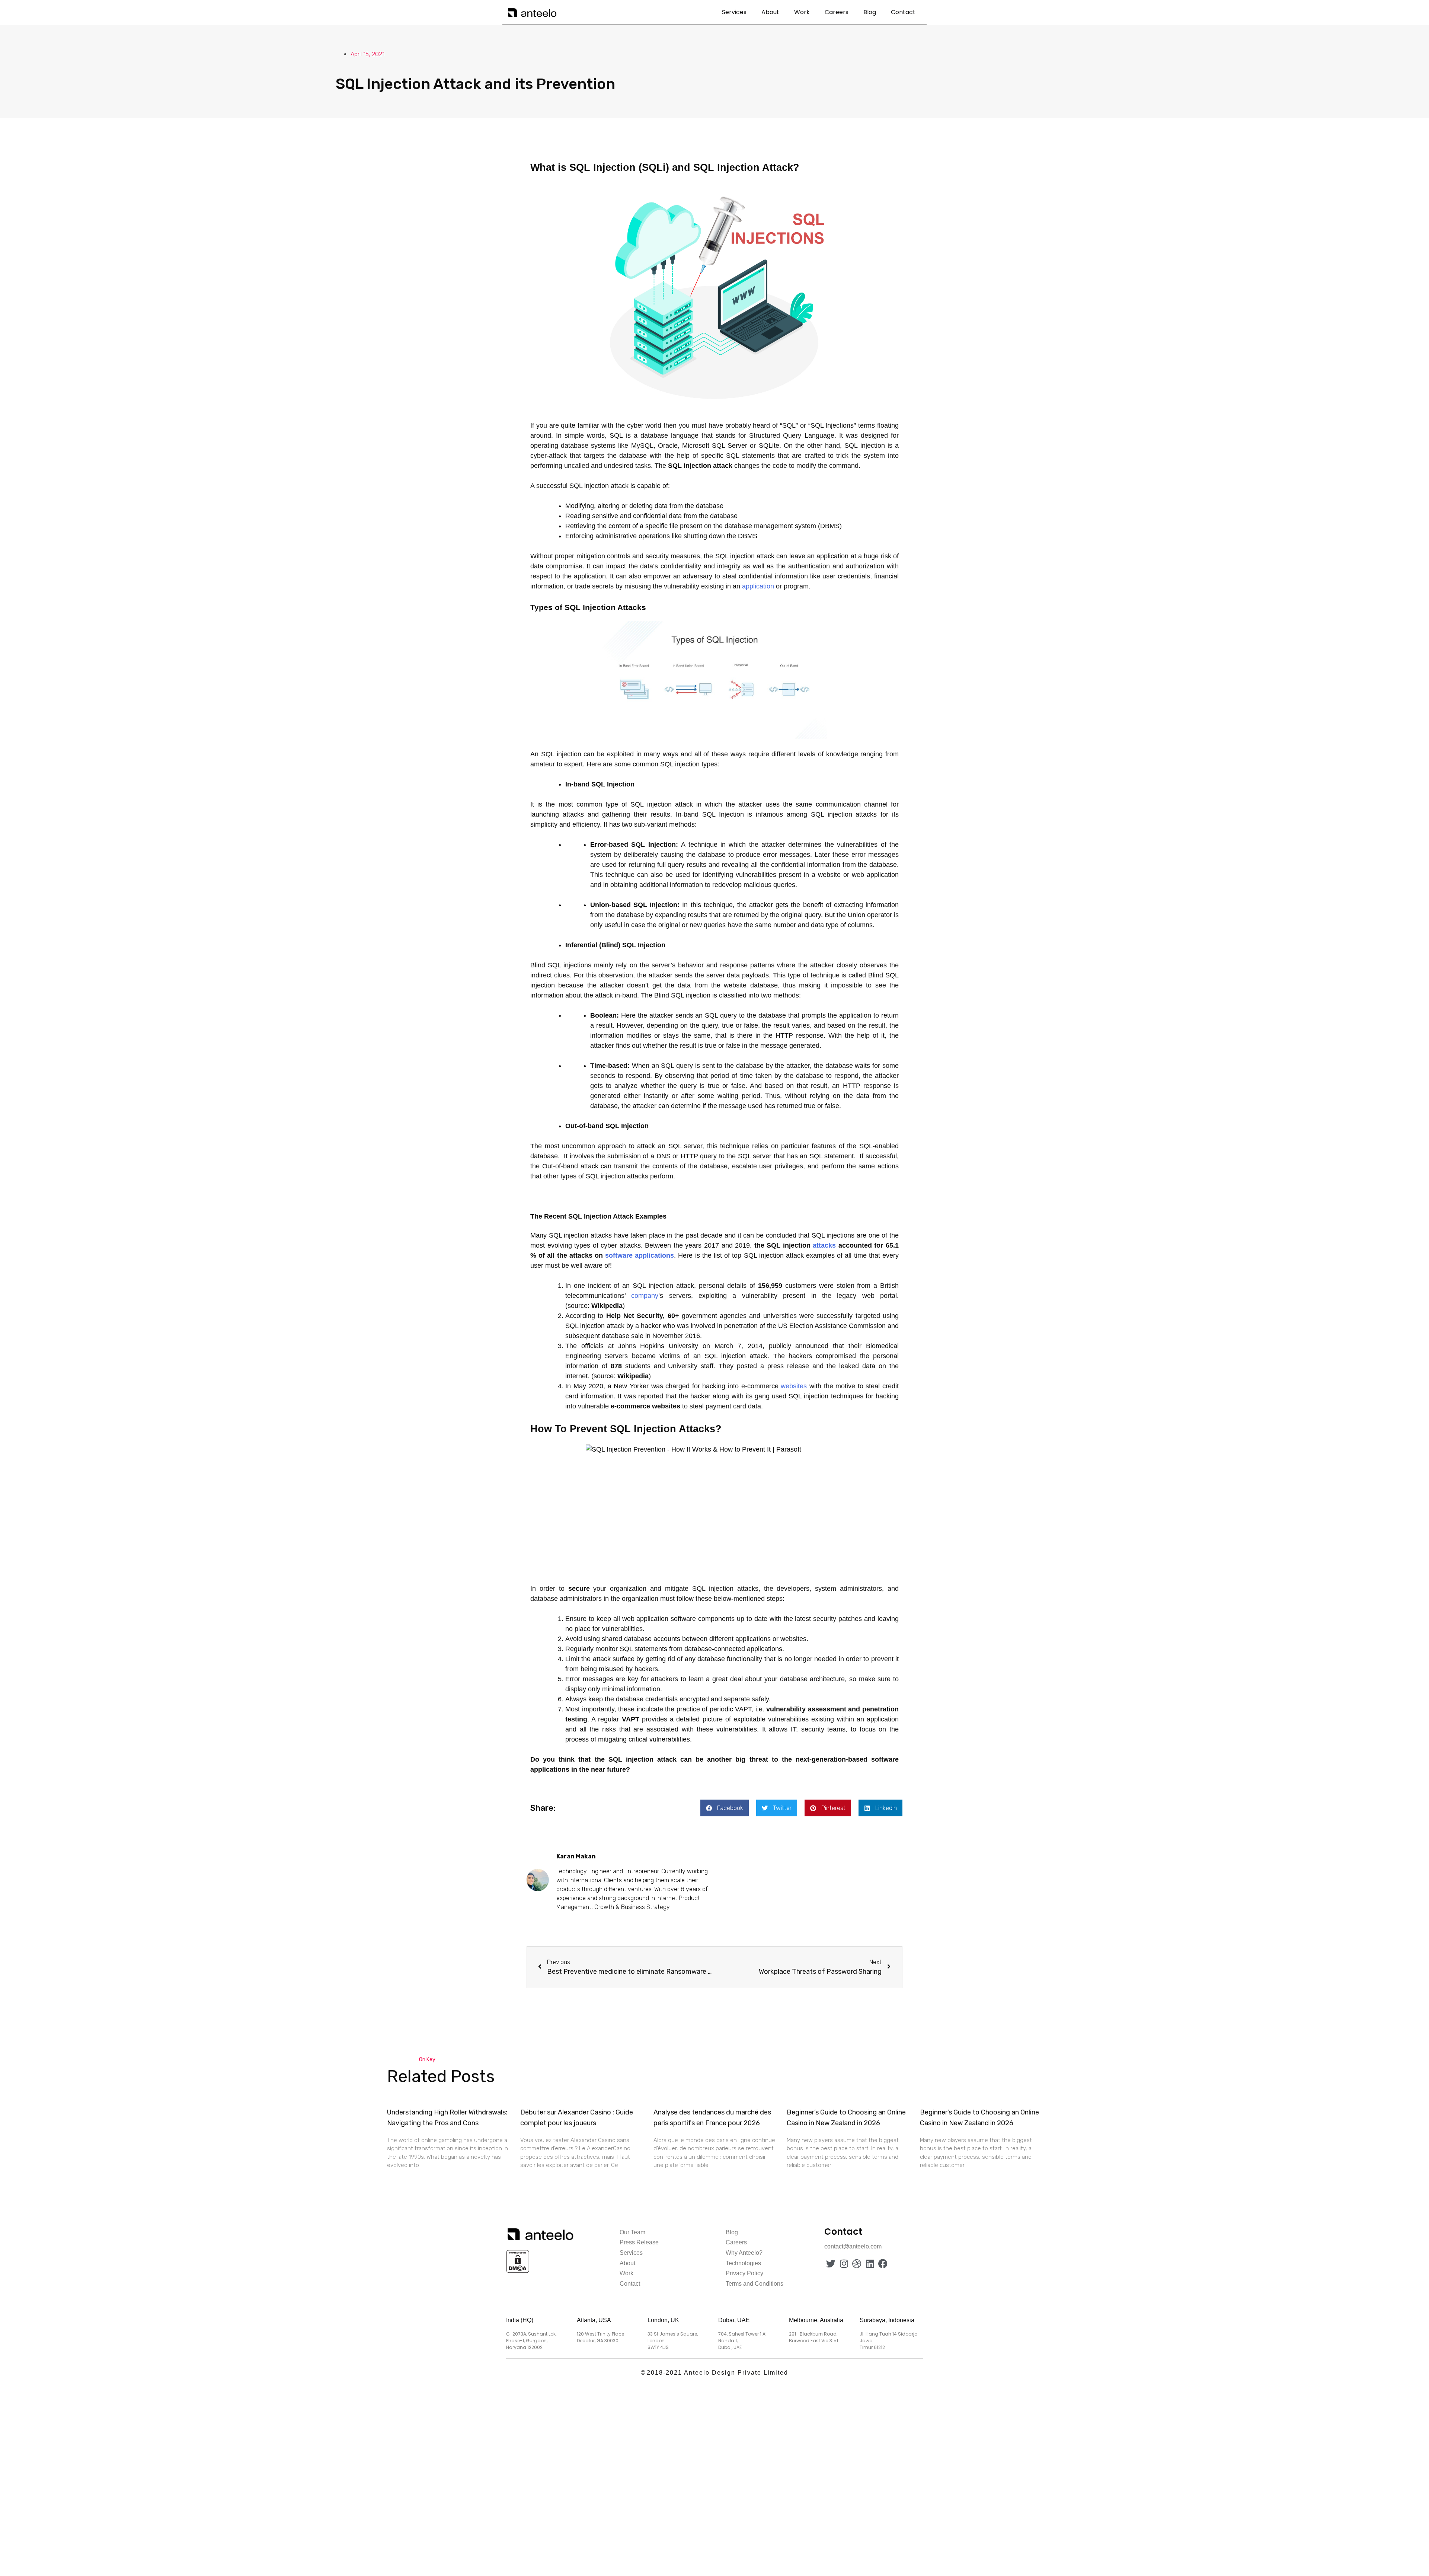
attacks (824, 1245)
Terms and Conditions (755, 2284)
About (770, 12)
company (645, 1296)
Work (802, 12)
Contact (903, 12)
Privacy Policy (744, 2273)
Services (734, 12)
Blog (870, 12)
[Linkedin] (870, 2264)
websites (794, 1386)
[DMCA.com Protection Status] (518, 2272)
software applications (640, 1255)
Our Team (632, 2232)
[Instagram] (844, 2264)
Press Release (639, 2242)
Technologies (743, 2263)
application (758, 586)
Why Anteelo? (744, 2253)
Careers (837, 12)
